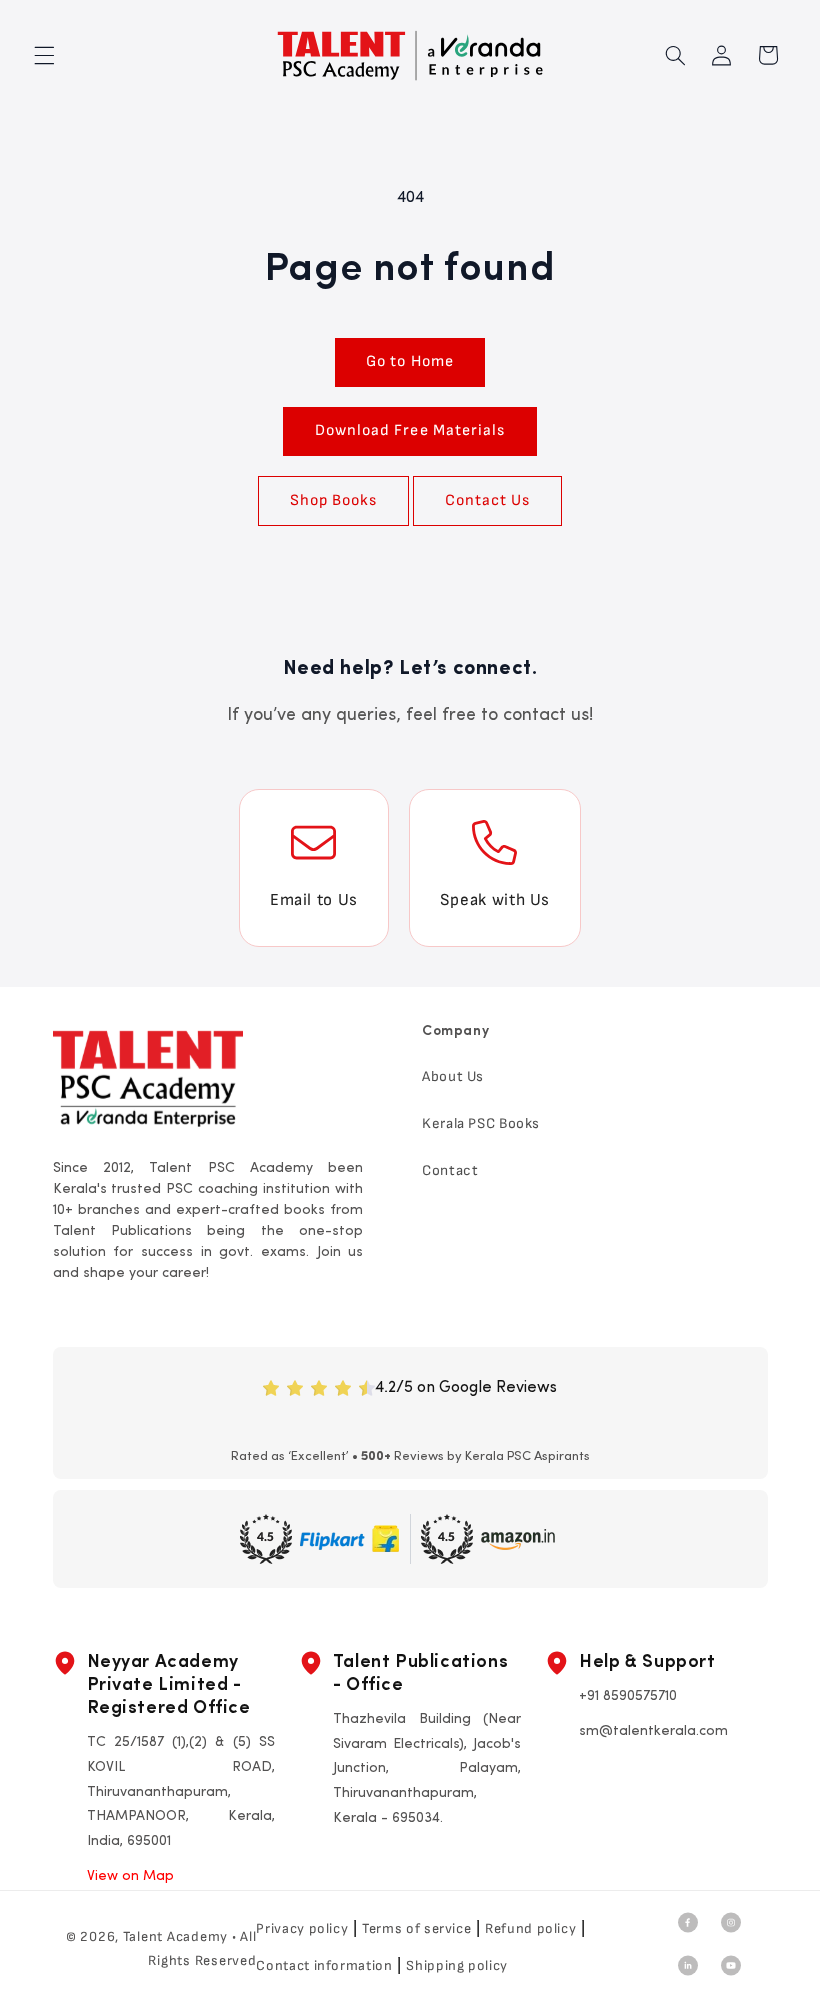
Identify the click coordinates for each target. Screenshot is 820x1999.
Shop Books (334, 500)
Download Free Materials (410, 430)
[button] (44, 55)
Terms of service (416, 1928)
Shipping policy (456, 1965)
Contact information (324, 1965)
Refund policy (530, 1928)
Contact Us (488, 500)
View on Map (130, 1876)
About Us (453, 1076)
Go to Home (410, 361)
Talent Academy (175, 1936)
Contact (450, 1170)
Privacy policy (302, 1928)
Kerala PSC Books (481, 1123)
